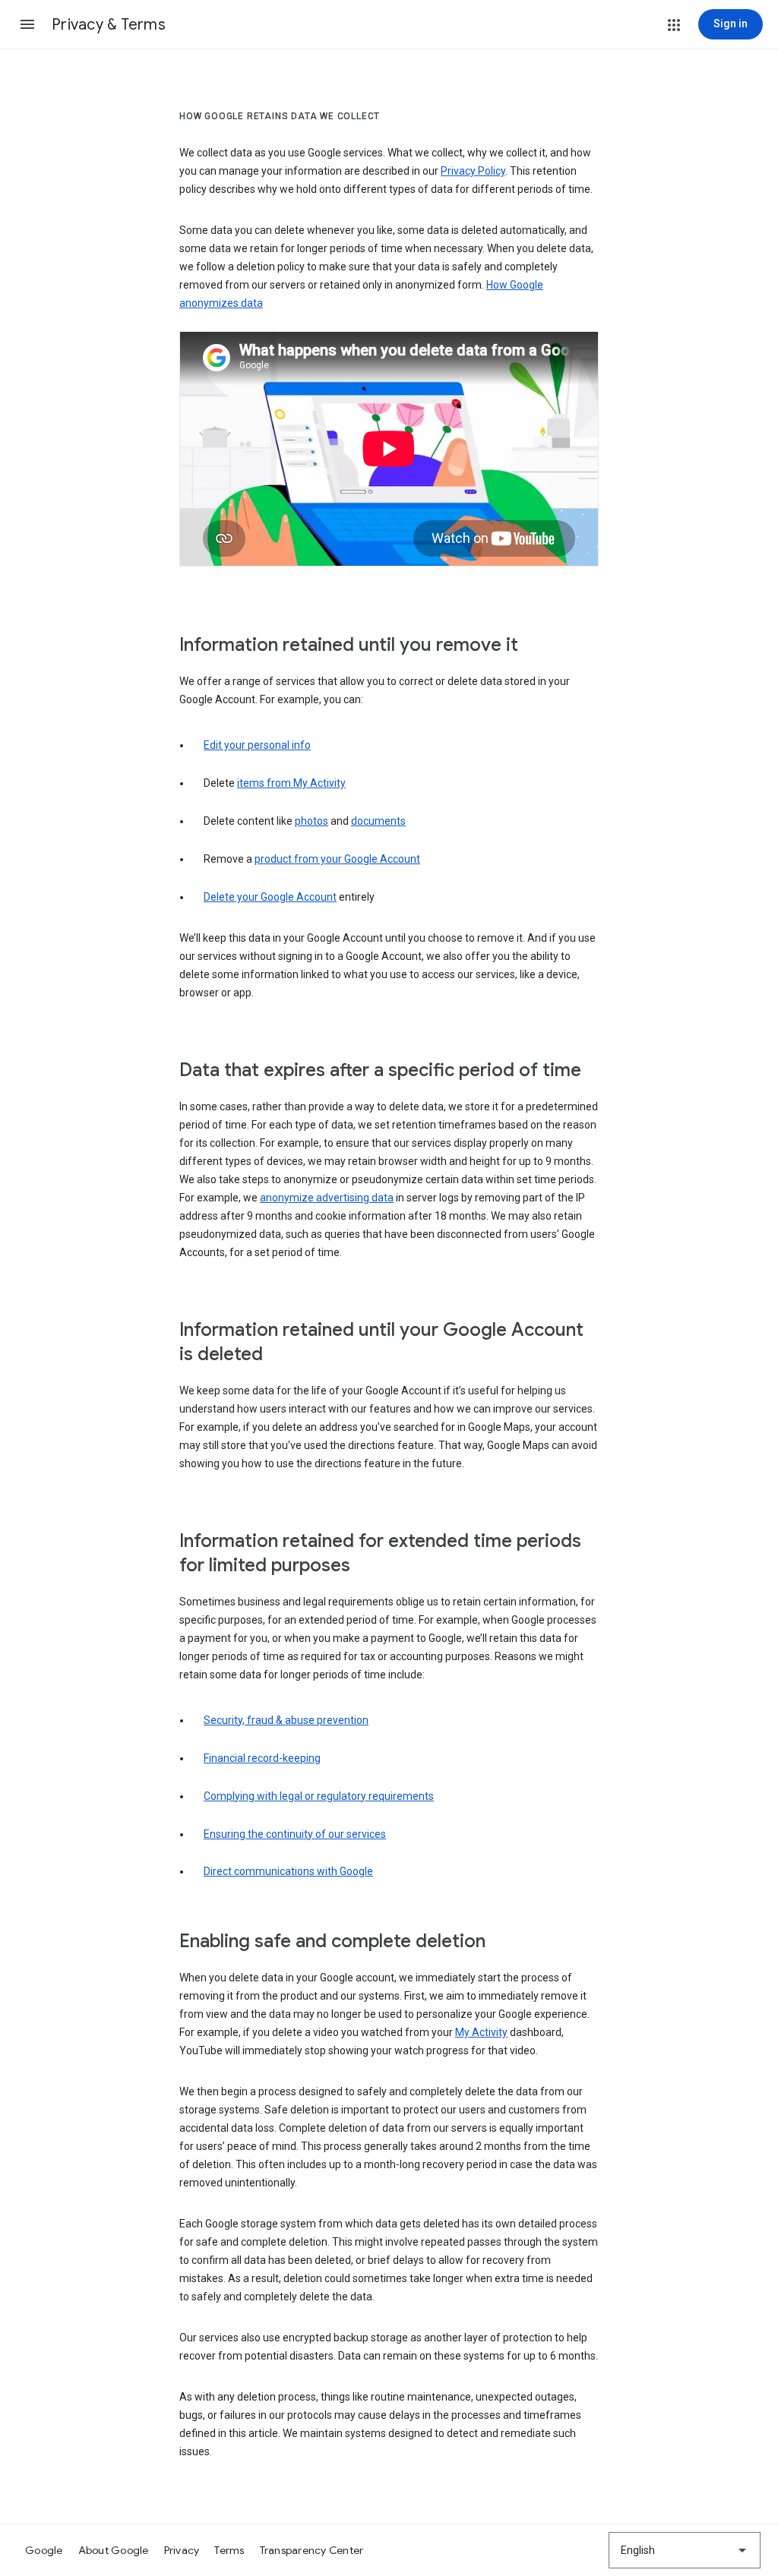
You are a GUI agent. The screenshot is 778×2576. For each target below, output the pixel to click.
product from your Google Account (337, 859)
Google (44, 2550)
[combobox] (685, 2550)
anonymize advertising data (327, 1198)
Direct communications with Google (288, 1871)
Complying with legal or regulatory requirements (319, 1796)
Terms (229, 2550)
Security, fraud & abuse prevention (286, 1720)
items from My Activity (291, 783)
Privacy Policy (473, 171)
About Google (114, 2550)
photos (312, 821)
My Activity (481, 2032)
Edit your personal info (257, 745)
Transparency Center (312, 2550)
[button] (27, 24)
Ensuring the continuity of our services (295, 1834)
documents (378, 821)
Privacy (182, 2550)
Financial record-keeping (262, 1758)
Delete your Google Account (270, 897)
